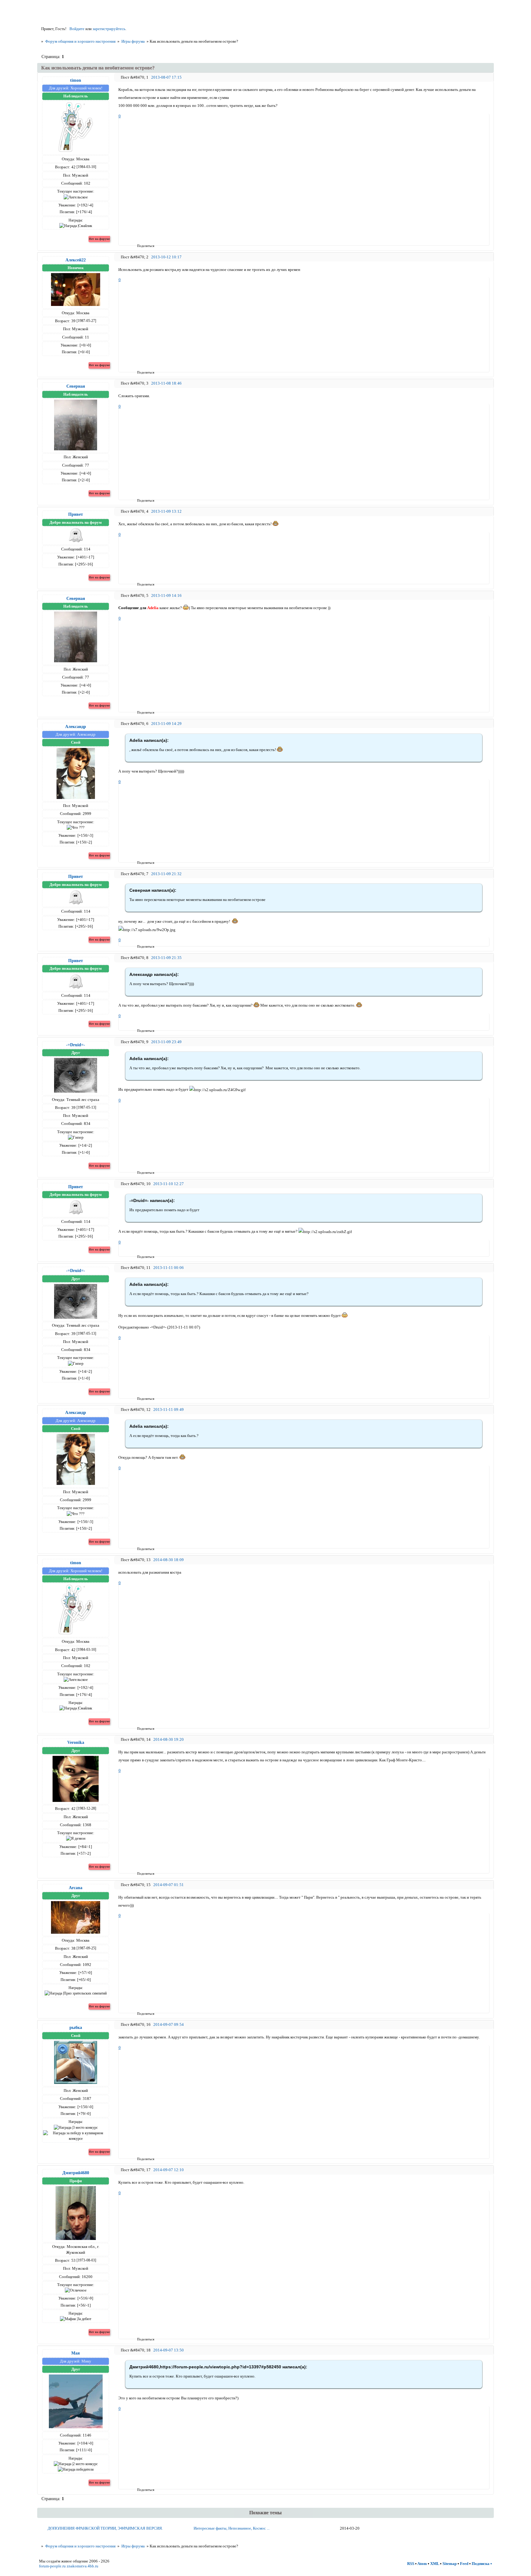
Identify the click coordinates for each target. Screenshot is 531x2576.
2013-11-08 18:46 (166, 383)
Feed (464, 2564)
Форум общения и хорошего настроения (80, 41)
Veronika (76, 1742)
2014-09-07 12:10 (169, 2170)
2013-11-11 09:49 (169, 1409)
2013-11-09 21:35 (166, 958)
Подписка (481, 2564)
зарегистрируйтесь (109, 29)
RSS (411, 2564)
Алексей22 (76, 260)
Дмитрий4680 (76, 2173)
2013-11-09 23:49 (166, 1042)
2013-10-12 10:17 (166, 257)
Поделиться (139, 246)
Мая (76, 2353)
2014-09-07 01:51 (169, 1885)
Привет (76, 514)
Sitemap (450, 2564)
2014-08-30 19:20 (169, 1739)
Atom (422, 2564)
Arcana (76, 1888)
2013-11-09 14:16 (166, 595)
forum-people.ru (52, 2566)
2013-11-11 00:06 (169, 1268)
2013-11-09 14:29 (166, 724)
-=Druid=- (76, 1045)
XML (435, 2564)
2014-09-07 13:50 (169, 2350)
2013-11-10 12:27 (169, 1184)
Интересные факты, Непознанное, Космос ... (232, 2528)
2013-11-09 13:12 (166, 511)
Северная (76, 386)
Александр (76, 726)
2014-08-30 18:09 (169, 1560)
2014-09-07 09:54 (169, 2024)
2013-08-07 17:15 (166, 77)
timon (76, 80)
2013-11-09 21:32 (166, 874)
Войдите (77, 29)
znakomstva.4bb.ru (83, 2566)
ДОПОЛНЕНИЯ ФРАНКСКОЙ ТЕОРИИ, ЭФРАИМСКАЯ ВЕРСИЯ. (105, 2528)
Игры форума (133, 41)
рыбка (76, 2027)
